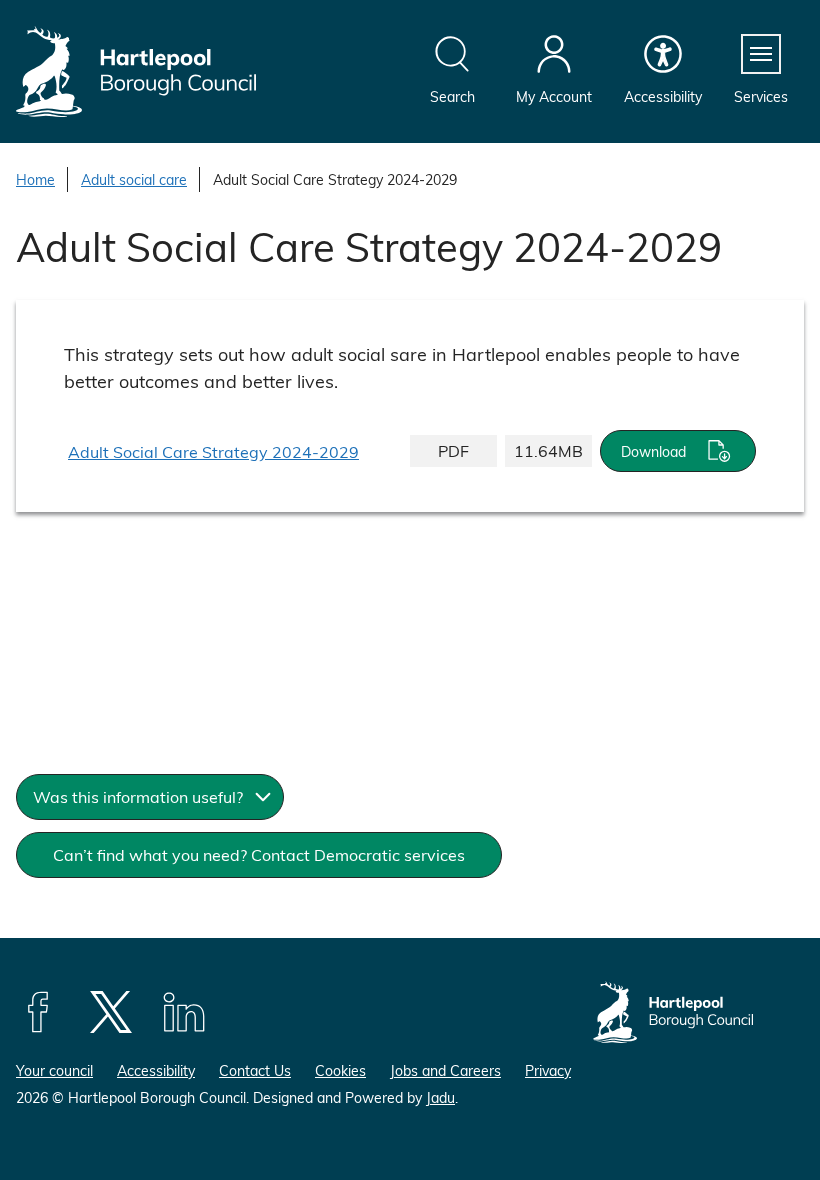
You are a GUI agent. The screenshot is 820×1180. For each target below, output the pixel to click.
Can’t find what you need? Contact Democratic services (259, 854)
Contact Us (255, 1070)
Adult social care (134, 179)
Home (35, 179)
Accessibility (156, 1070)
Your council (54, 1070)
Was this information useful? (138, 796)
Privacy (548, 1070)
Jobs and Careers (445, 1070)
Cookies (340, 1070)
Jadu (440, 1097)
